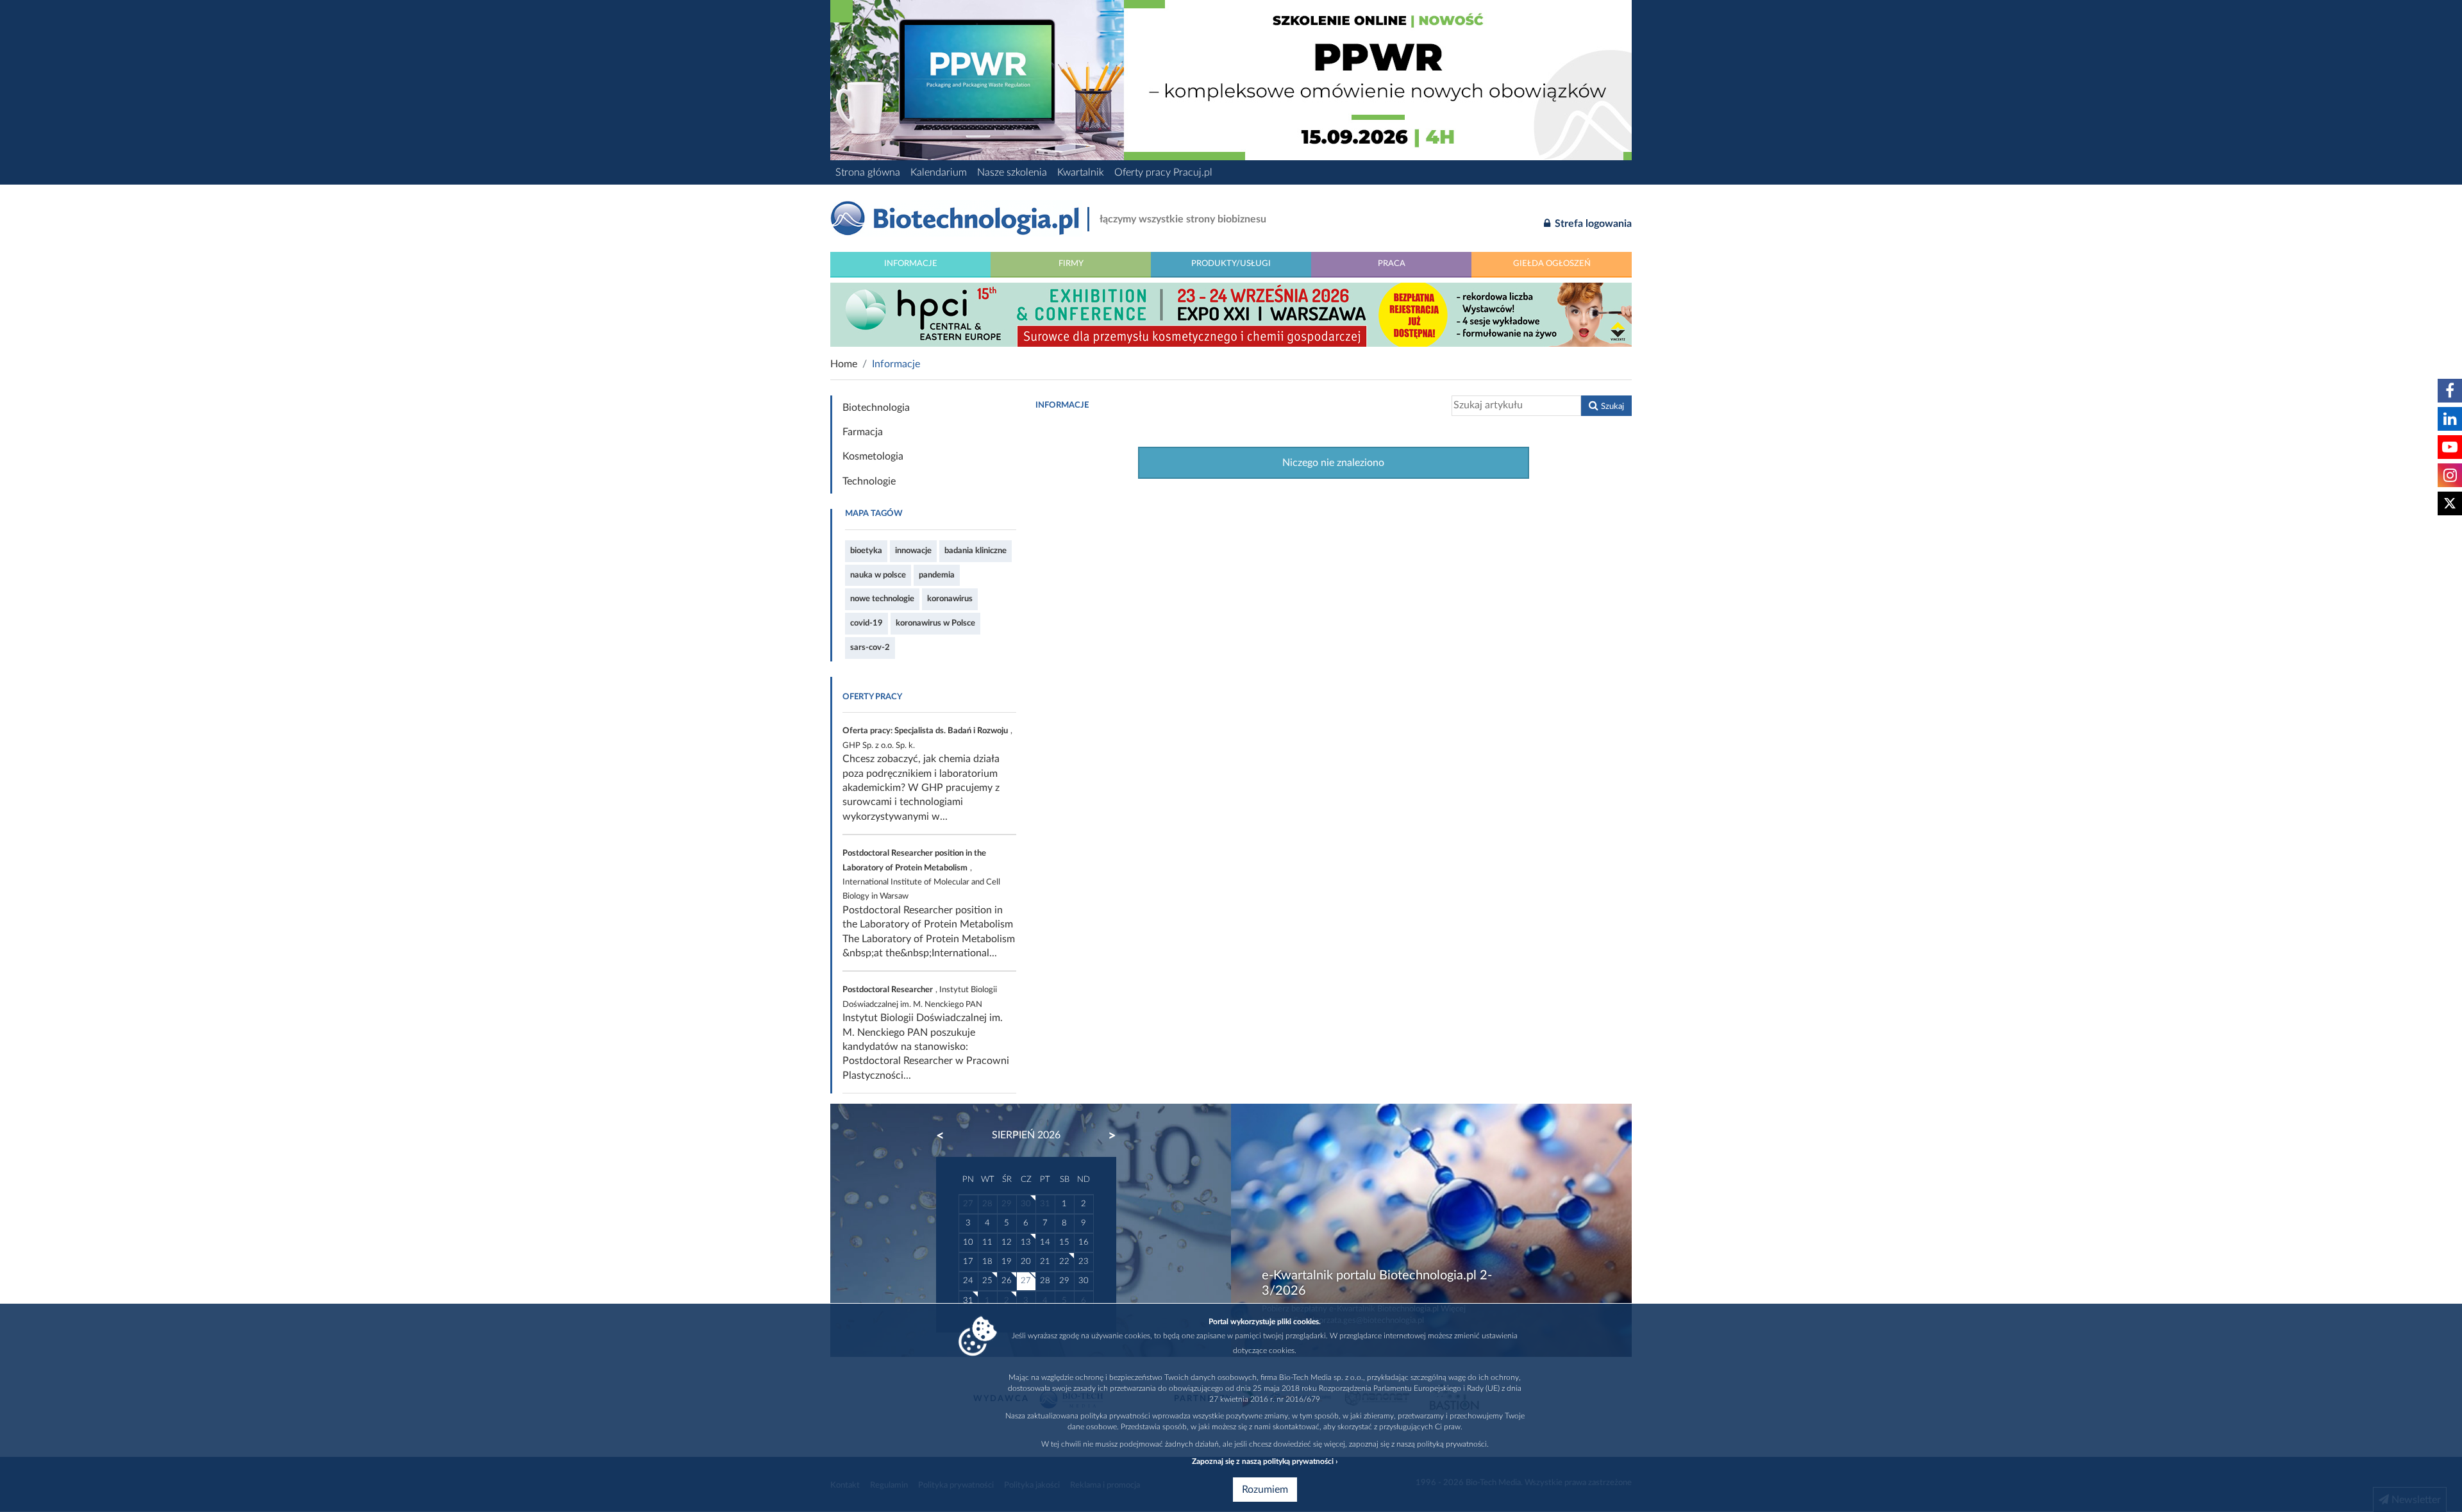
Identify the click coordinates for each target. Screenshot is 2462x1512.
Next (1106, 1136)
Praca (1392, 263)
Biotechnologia (876, 408)
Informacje (911, 263)
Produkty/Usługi (1231, 263)
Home (844, 364)
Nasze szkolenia (1012, 172)
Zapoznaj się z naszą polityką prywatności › (1265, 1461)
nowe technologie (882, 599)
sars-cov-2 (870, 647)
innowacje (913, 551)
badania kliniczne (976, 551)
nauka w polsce (878, 575)
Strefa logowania (1592, 224)
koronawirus (950, 599)
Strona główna (868, 172)
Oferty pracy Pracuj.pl (1163, 172)
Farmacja (863, 432)
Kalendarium (939, 172)
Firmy (1071, 263)
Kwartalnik (1081, 172)
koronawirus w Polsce (935, 623)
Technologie (869, 481)
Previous (946, 1136)
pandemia (937, 575)
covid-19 (867, 623)
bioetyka (866, 551)
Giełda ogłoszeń (1552, 263)
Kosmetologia (873, 456)
